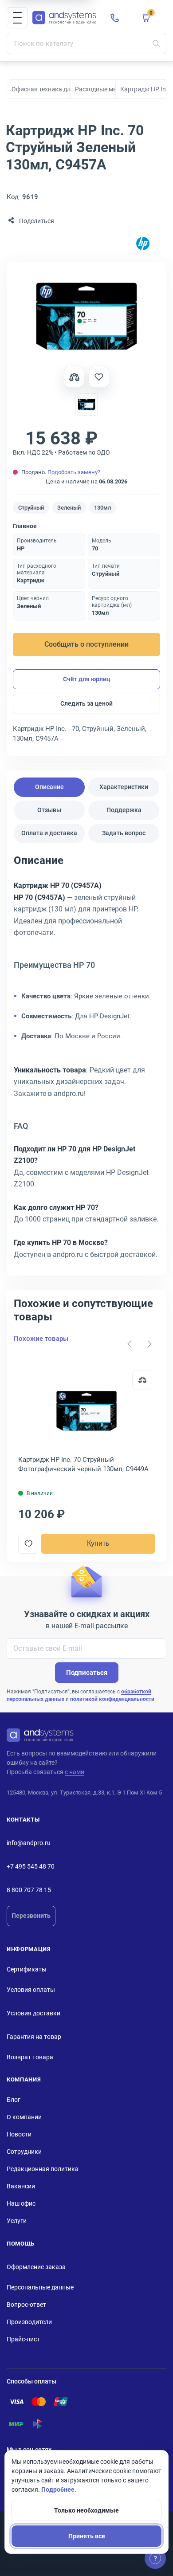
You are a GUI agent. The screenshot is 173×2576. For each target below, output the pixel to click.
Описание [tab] (49, 787)
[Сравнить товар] (74, 377)
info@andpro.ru (29, 1843)
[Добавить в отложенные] (99, 377)
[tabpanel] (86, 1060)
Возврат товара (30, 2057)
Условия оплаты (31, 1990)
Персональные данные (40, 2287)
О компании (24, 2117)
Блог (14, 2100)
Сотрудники (24, 2152)
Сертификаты (27, 1969)
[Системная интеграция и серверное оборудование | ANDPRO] (64, 18)
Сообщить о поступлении (86, 644)
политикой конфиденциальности (112, 1699)
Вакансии (21, 2186)
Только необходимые (86, 2510)
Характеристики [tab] (124, 787)
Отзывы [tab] (49, 810)
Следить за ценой (86, 703)
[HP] (143, 244)
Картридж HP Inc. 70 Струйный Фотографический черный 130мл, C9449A (83, 1464)
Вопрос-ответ (26, 2305)
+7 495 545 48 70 (31, 1866)
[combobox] (86, 43)
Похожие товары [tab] (41, 1339)
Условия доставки (33, 2013)
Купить (98, 1543)
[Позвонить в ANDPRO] (115, 18)
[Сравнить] (142, 1380)
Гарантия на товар (34, 2037)
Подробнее (58, 2490)
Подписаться (87, 1673)
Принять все (87, 2536)
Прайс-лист (23, 2339)
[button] (17, 18)
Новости (19, 2134)
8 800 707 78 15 (29, 1890)
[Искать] (156, 43)
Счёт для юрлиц (87, 679)
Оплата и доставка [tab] (49, 833)
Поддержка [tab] (124, 810)
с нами (75, 1772)
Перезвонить (31, 1916)
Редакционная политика (43, 2169)
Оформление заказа (36, 2267)
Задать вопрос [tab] (124, 833)
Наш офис (21, 2203)
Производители (29, 2322)
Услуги (17, 2221)
